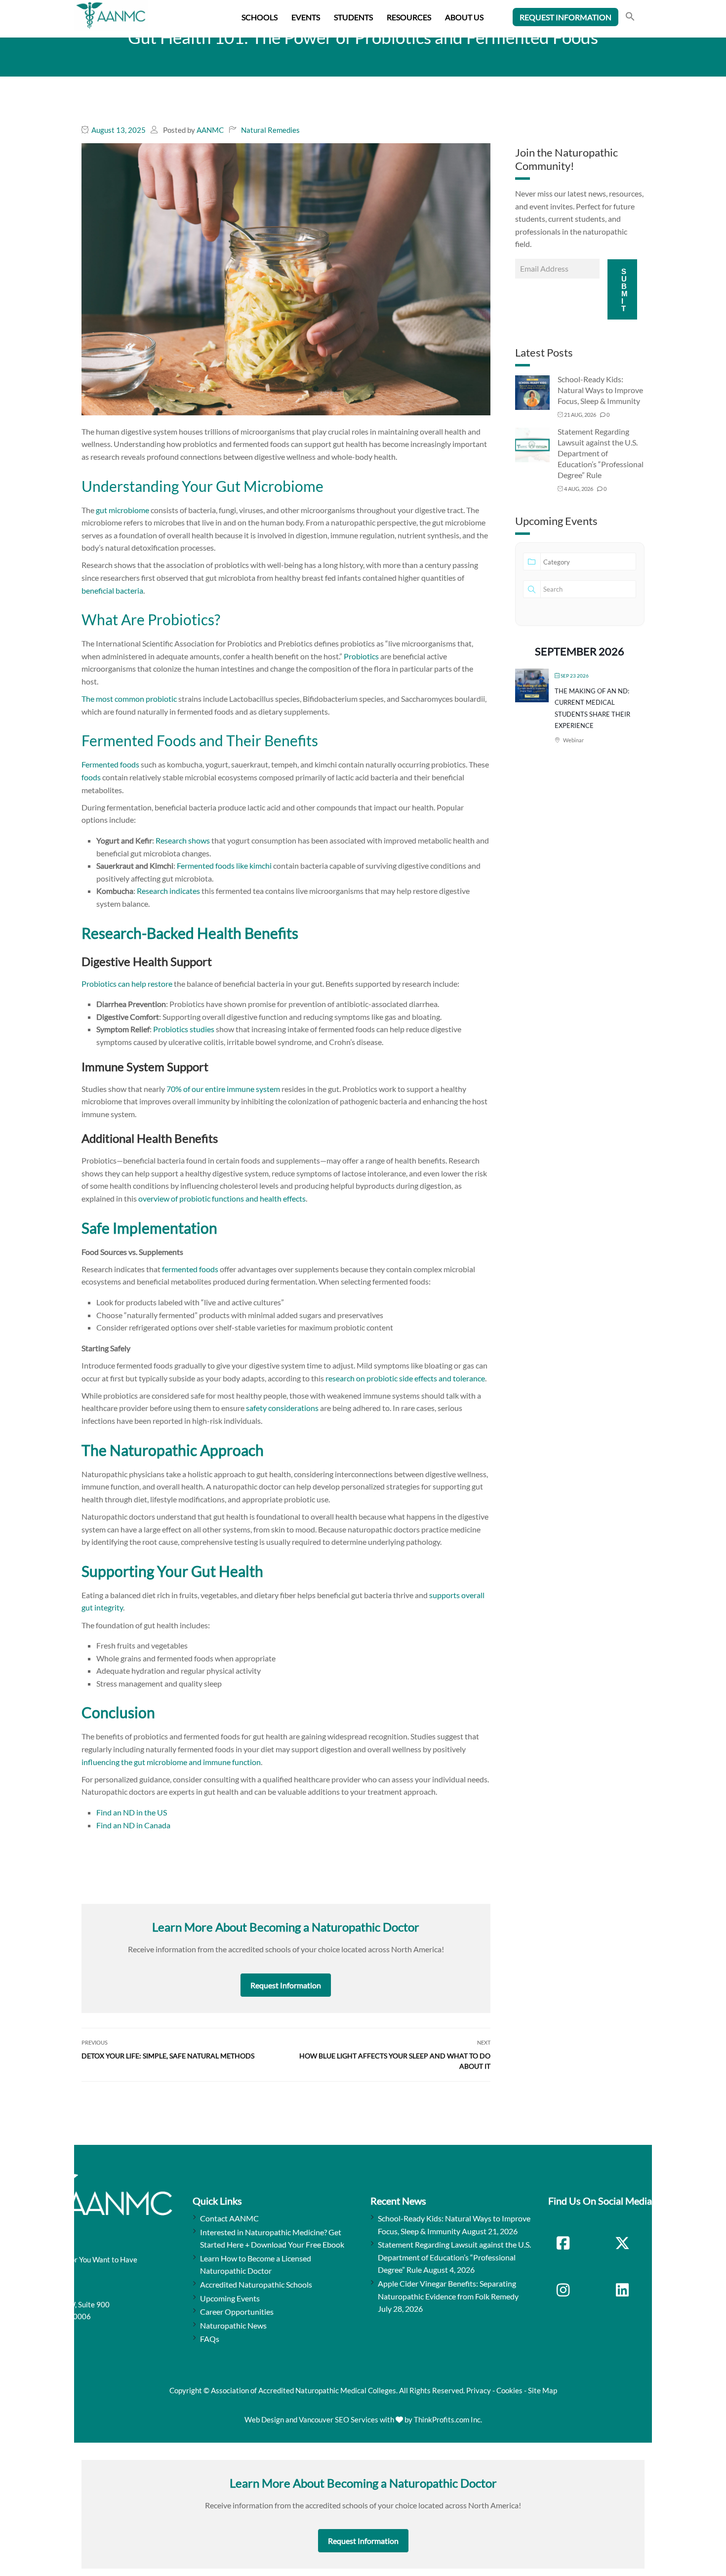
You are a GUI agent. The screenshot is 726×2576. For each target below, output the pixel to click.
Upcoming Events (230, 2298)
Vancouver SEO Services (339, 2419)
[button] (630, 18)
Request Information (286, 1985)
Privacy (479, 2390)
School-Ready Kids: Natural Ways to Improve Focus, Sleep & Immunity (600, 390)
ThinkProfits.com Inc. (448, 2419)
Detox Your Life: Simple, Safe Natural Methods (168, 2056)
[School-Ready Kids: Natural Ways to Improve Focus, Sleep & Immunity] (532, 392)
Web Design (264, 2419)
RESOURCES (409, 17)
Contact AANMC (229, 2218)
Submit (625, 290)
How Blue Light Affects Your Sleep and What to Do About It (395, 2061)
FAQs (210, 2339)
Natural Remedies (270, 130)
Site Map (543, 2390)
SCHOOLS (260, 17)
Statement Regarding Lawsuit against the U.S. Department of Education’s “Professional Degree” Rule (601, 453)
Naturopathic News (233, 2325)
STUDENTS (353, 17)
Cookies (509, 2390)
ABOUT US (464, 17)
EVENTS (306, 17)
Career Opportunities (237, 2312)
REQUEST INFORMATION (565, 17)
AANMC (210, 130)
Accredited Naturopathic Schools (256, 2284)
